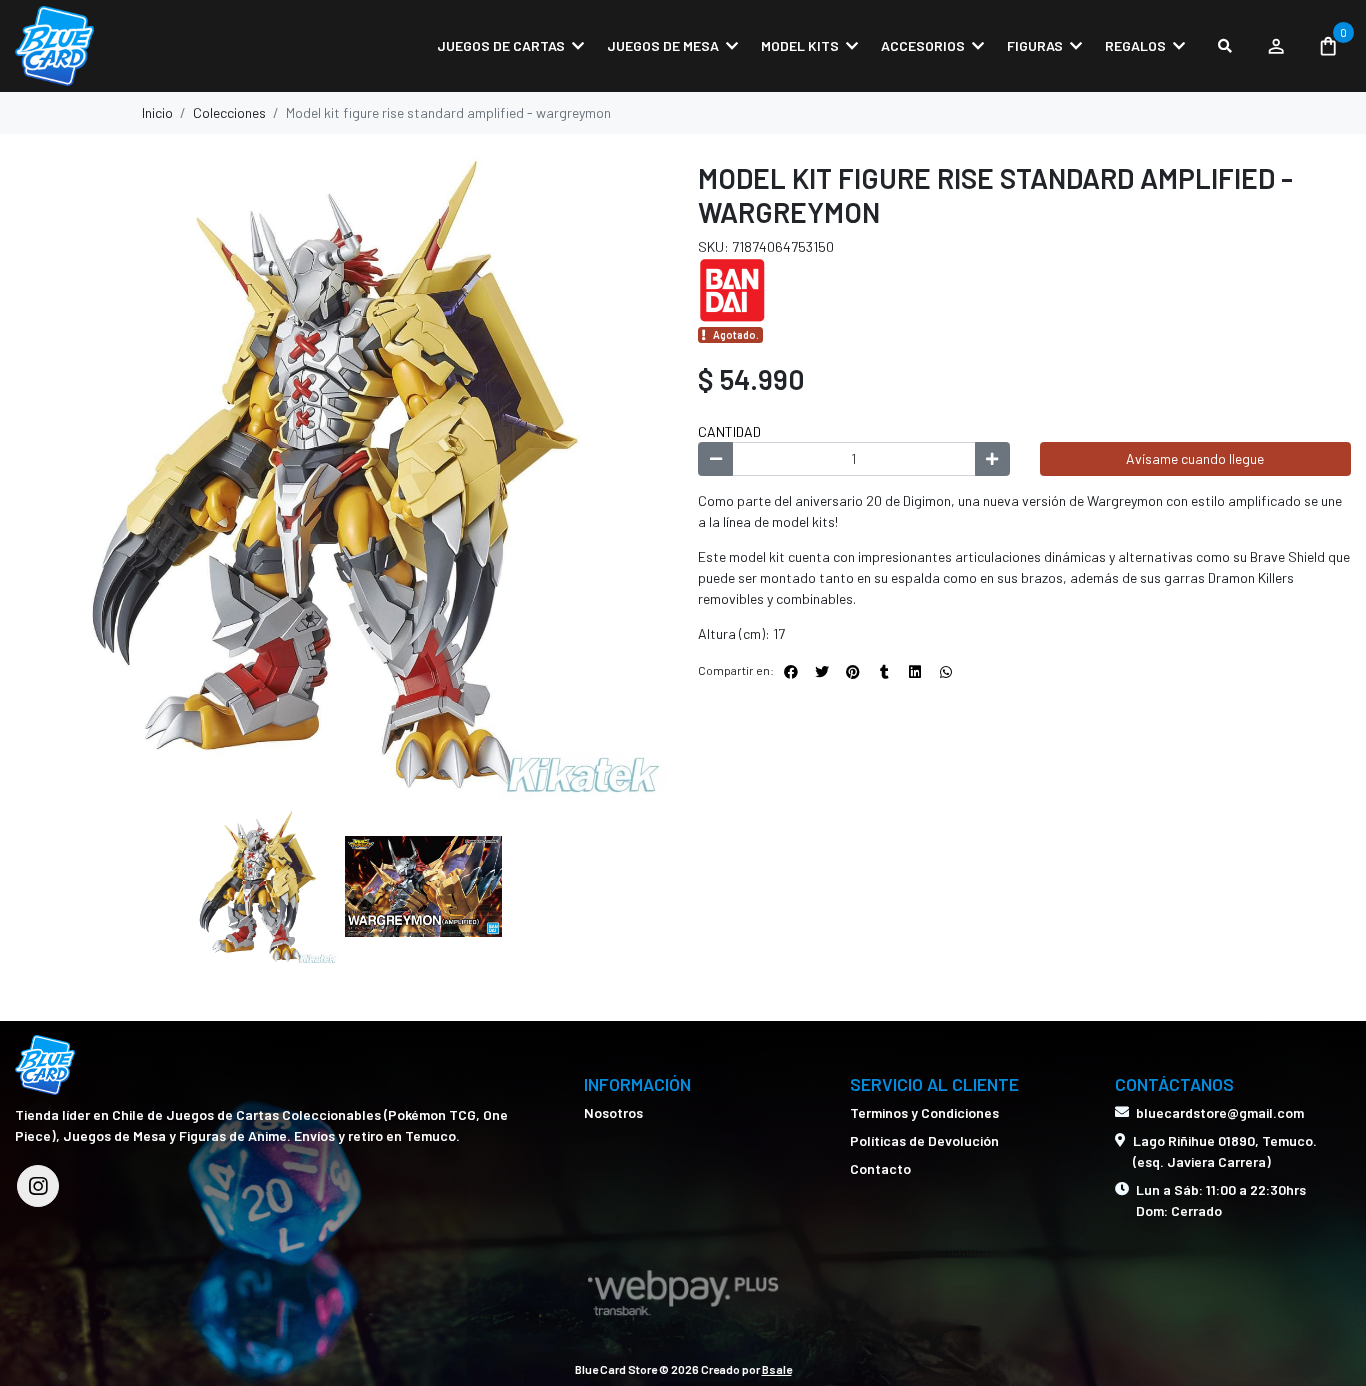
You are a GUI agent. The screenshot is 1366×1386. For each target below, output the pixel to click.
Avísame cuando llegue (1195, 458)
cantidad (729, 431)
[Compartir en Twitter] (822, 672)
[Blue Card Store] (115, 46)
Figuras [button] (1035, 45)
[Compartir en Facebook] (791, 672)
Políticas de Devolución (924, 1140)
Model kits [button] (800, 45)
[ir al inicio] (45, 1065)
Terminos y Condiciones (924, 1112)
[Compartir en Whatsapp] (946, 672)
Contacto (880, 1168)
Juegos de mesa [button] (663, 45)
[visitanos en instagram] (38, 1186)
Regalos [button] (1135, 45)
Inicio (157, 112)
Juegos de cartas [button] (501, 45)
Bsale (777, 1369)
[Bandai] (748, 288)
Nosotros (613, 1112)
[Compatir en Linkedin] (915, 672)
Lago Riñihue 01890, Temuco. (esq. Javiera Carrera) (1225, 1151)
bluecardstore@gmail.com (1220, 1112)
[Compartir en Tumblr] (884, 672)
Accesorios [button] (923, 45)
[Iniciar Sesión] (1275, 46)
